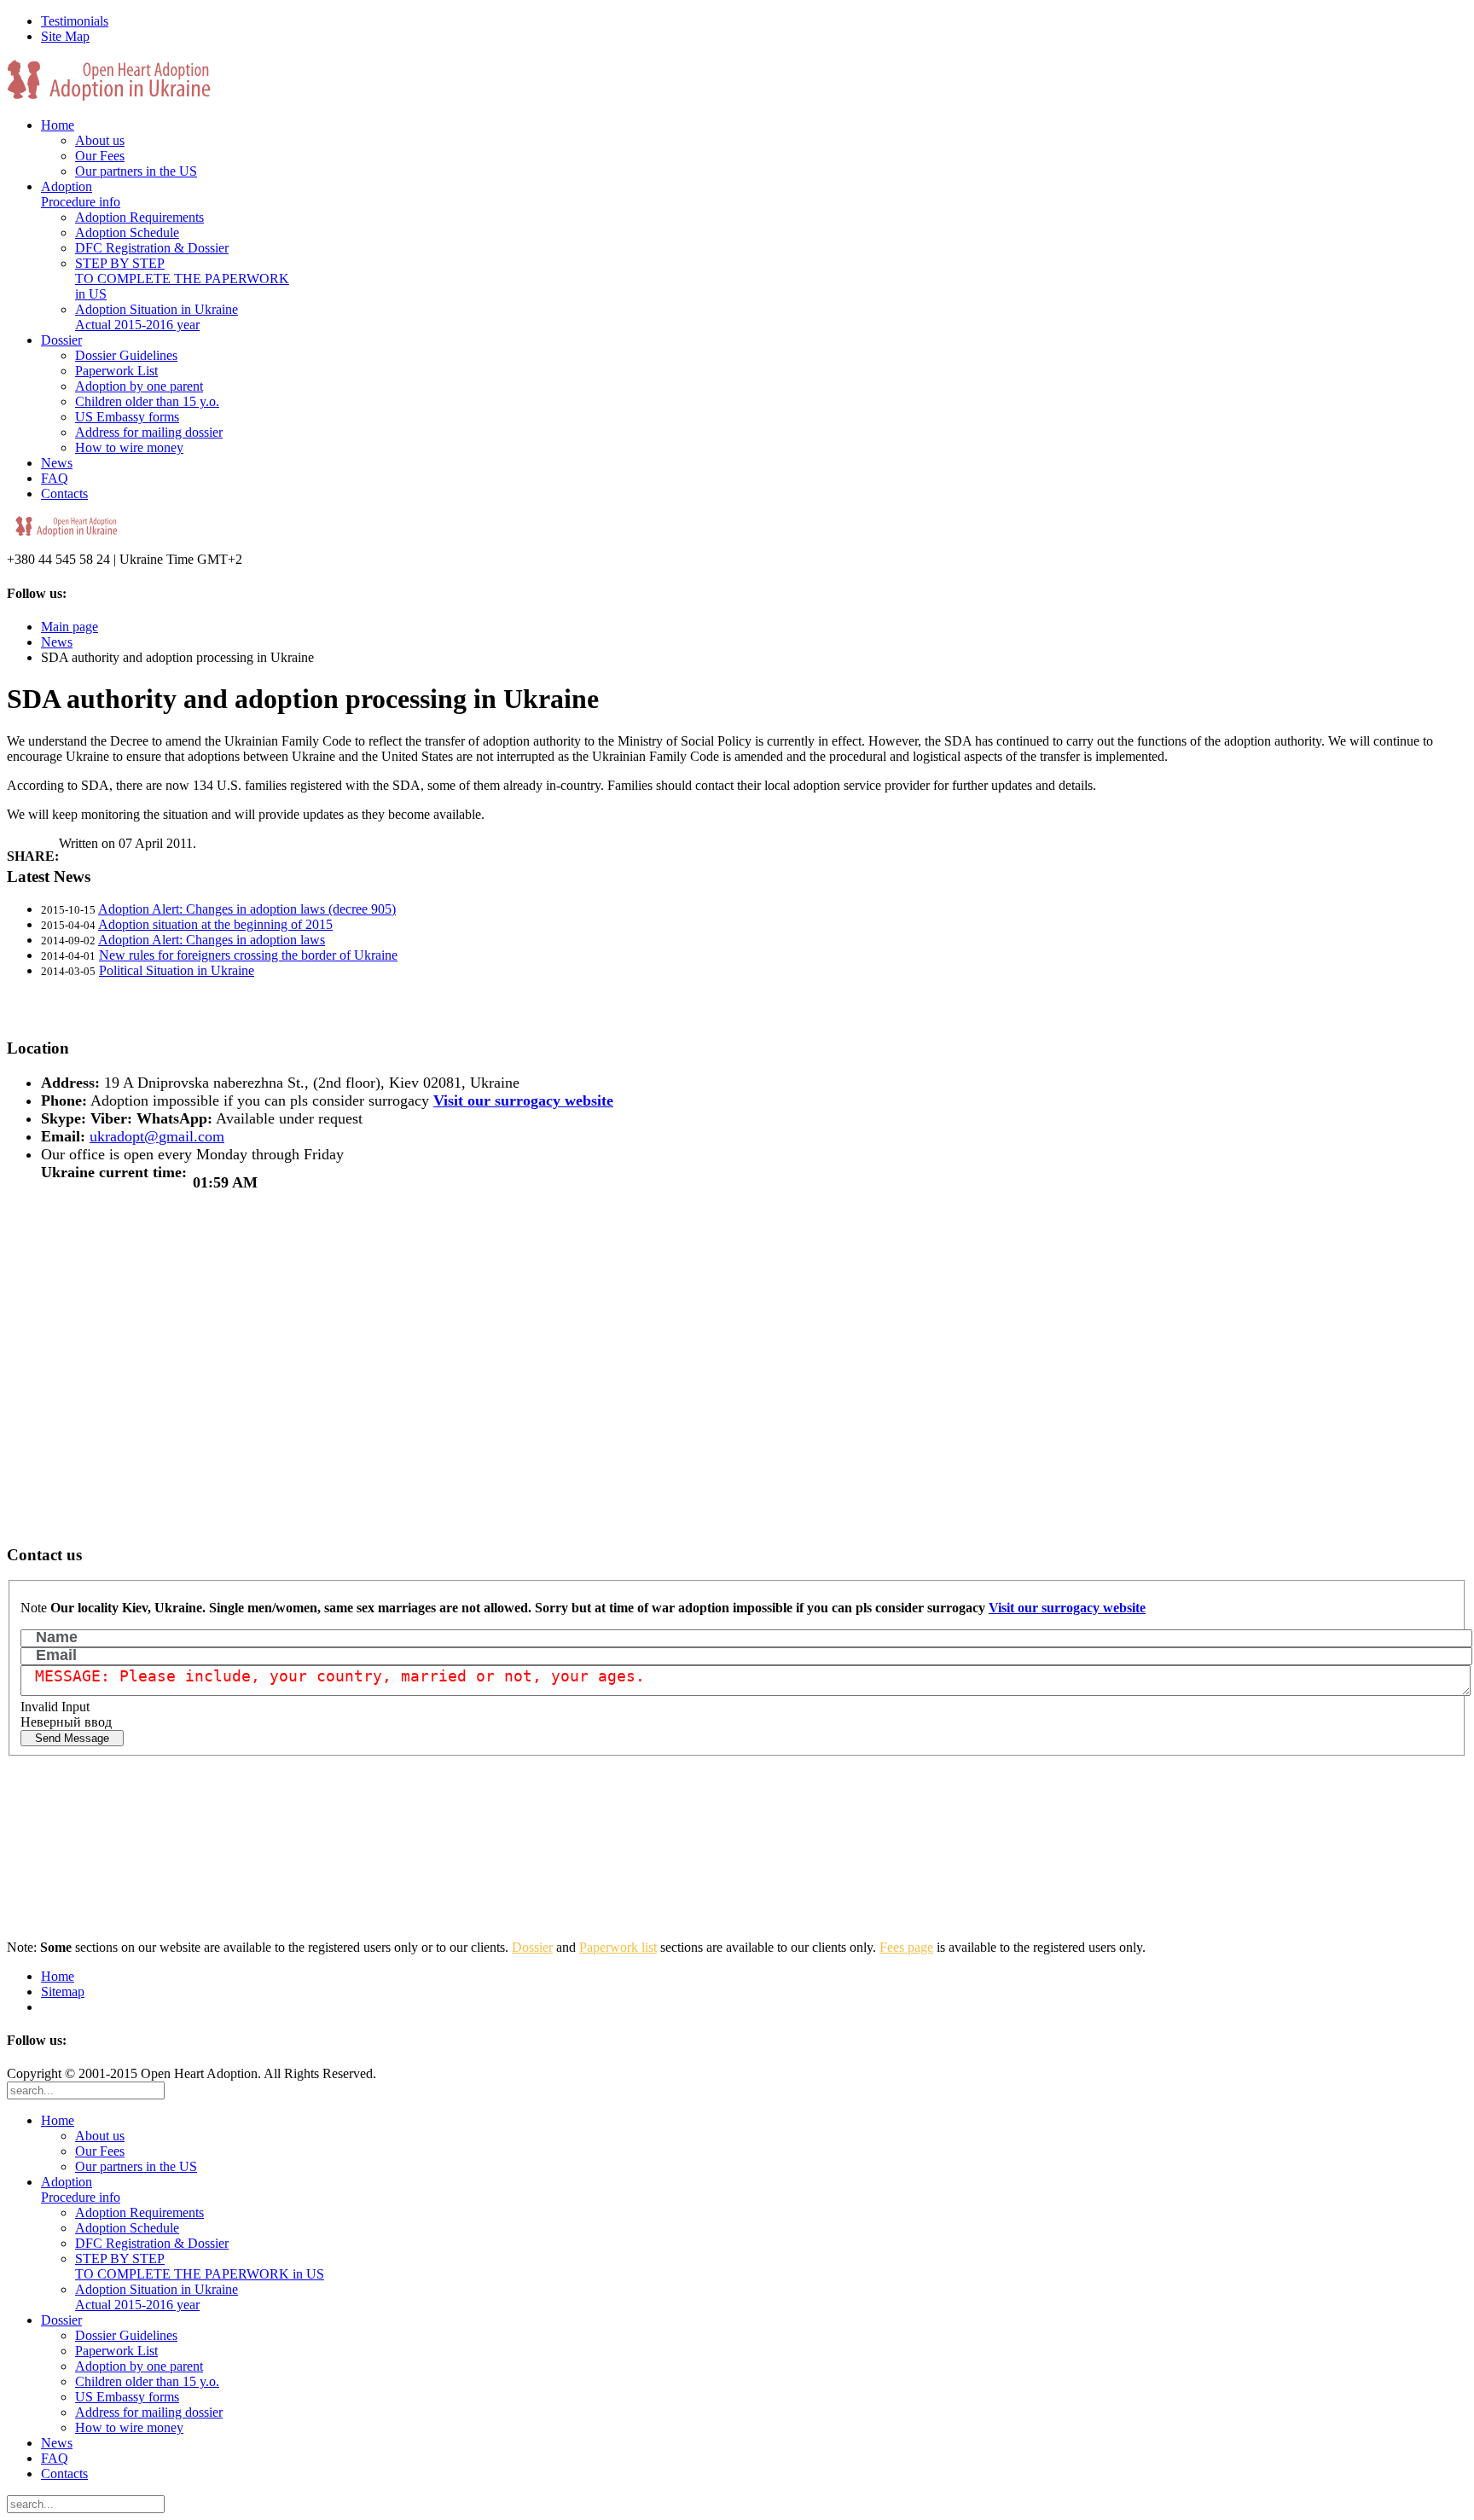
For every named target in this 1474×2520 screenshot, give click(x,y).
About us (100, 140)
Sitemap (63, 1992)
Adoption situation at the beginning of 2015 (215, 924)
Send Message (72, 1738)
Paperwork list (618, 1947)
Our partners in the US (136, 171)
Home (58, 125)
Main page (70, 627)
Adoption (81, 194)
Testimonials (75, 21)
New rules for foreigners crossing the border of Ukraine (248, 955)
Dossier (61, 340)
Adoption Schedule (127, 232)
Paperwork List (116, 371)
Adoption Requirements (139, 217)
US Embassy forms (127, 417)
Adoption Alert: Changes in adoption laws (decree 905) (247, 909)
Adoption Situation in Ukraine (157, 317)
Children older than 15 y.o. (147, 401)
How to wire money (129, 447)
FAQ (55, 478)
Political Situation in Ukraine (177, 970)
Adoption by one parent (139, 386)
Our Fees (100, 156)
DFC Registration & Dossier (152, 248)
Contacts (64, 494)
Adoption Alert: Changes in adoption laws (212, 940)
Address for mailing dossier (149, 432)
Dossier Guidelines (126, 355)
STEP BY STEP (182, 279)
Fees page (906, 1947)
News (57, 463)
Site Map (65, 36)
